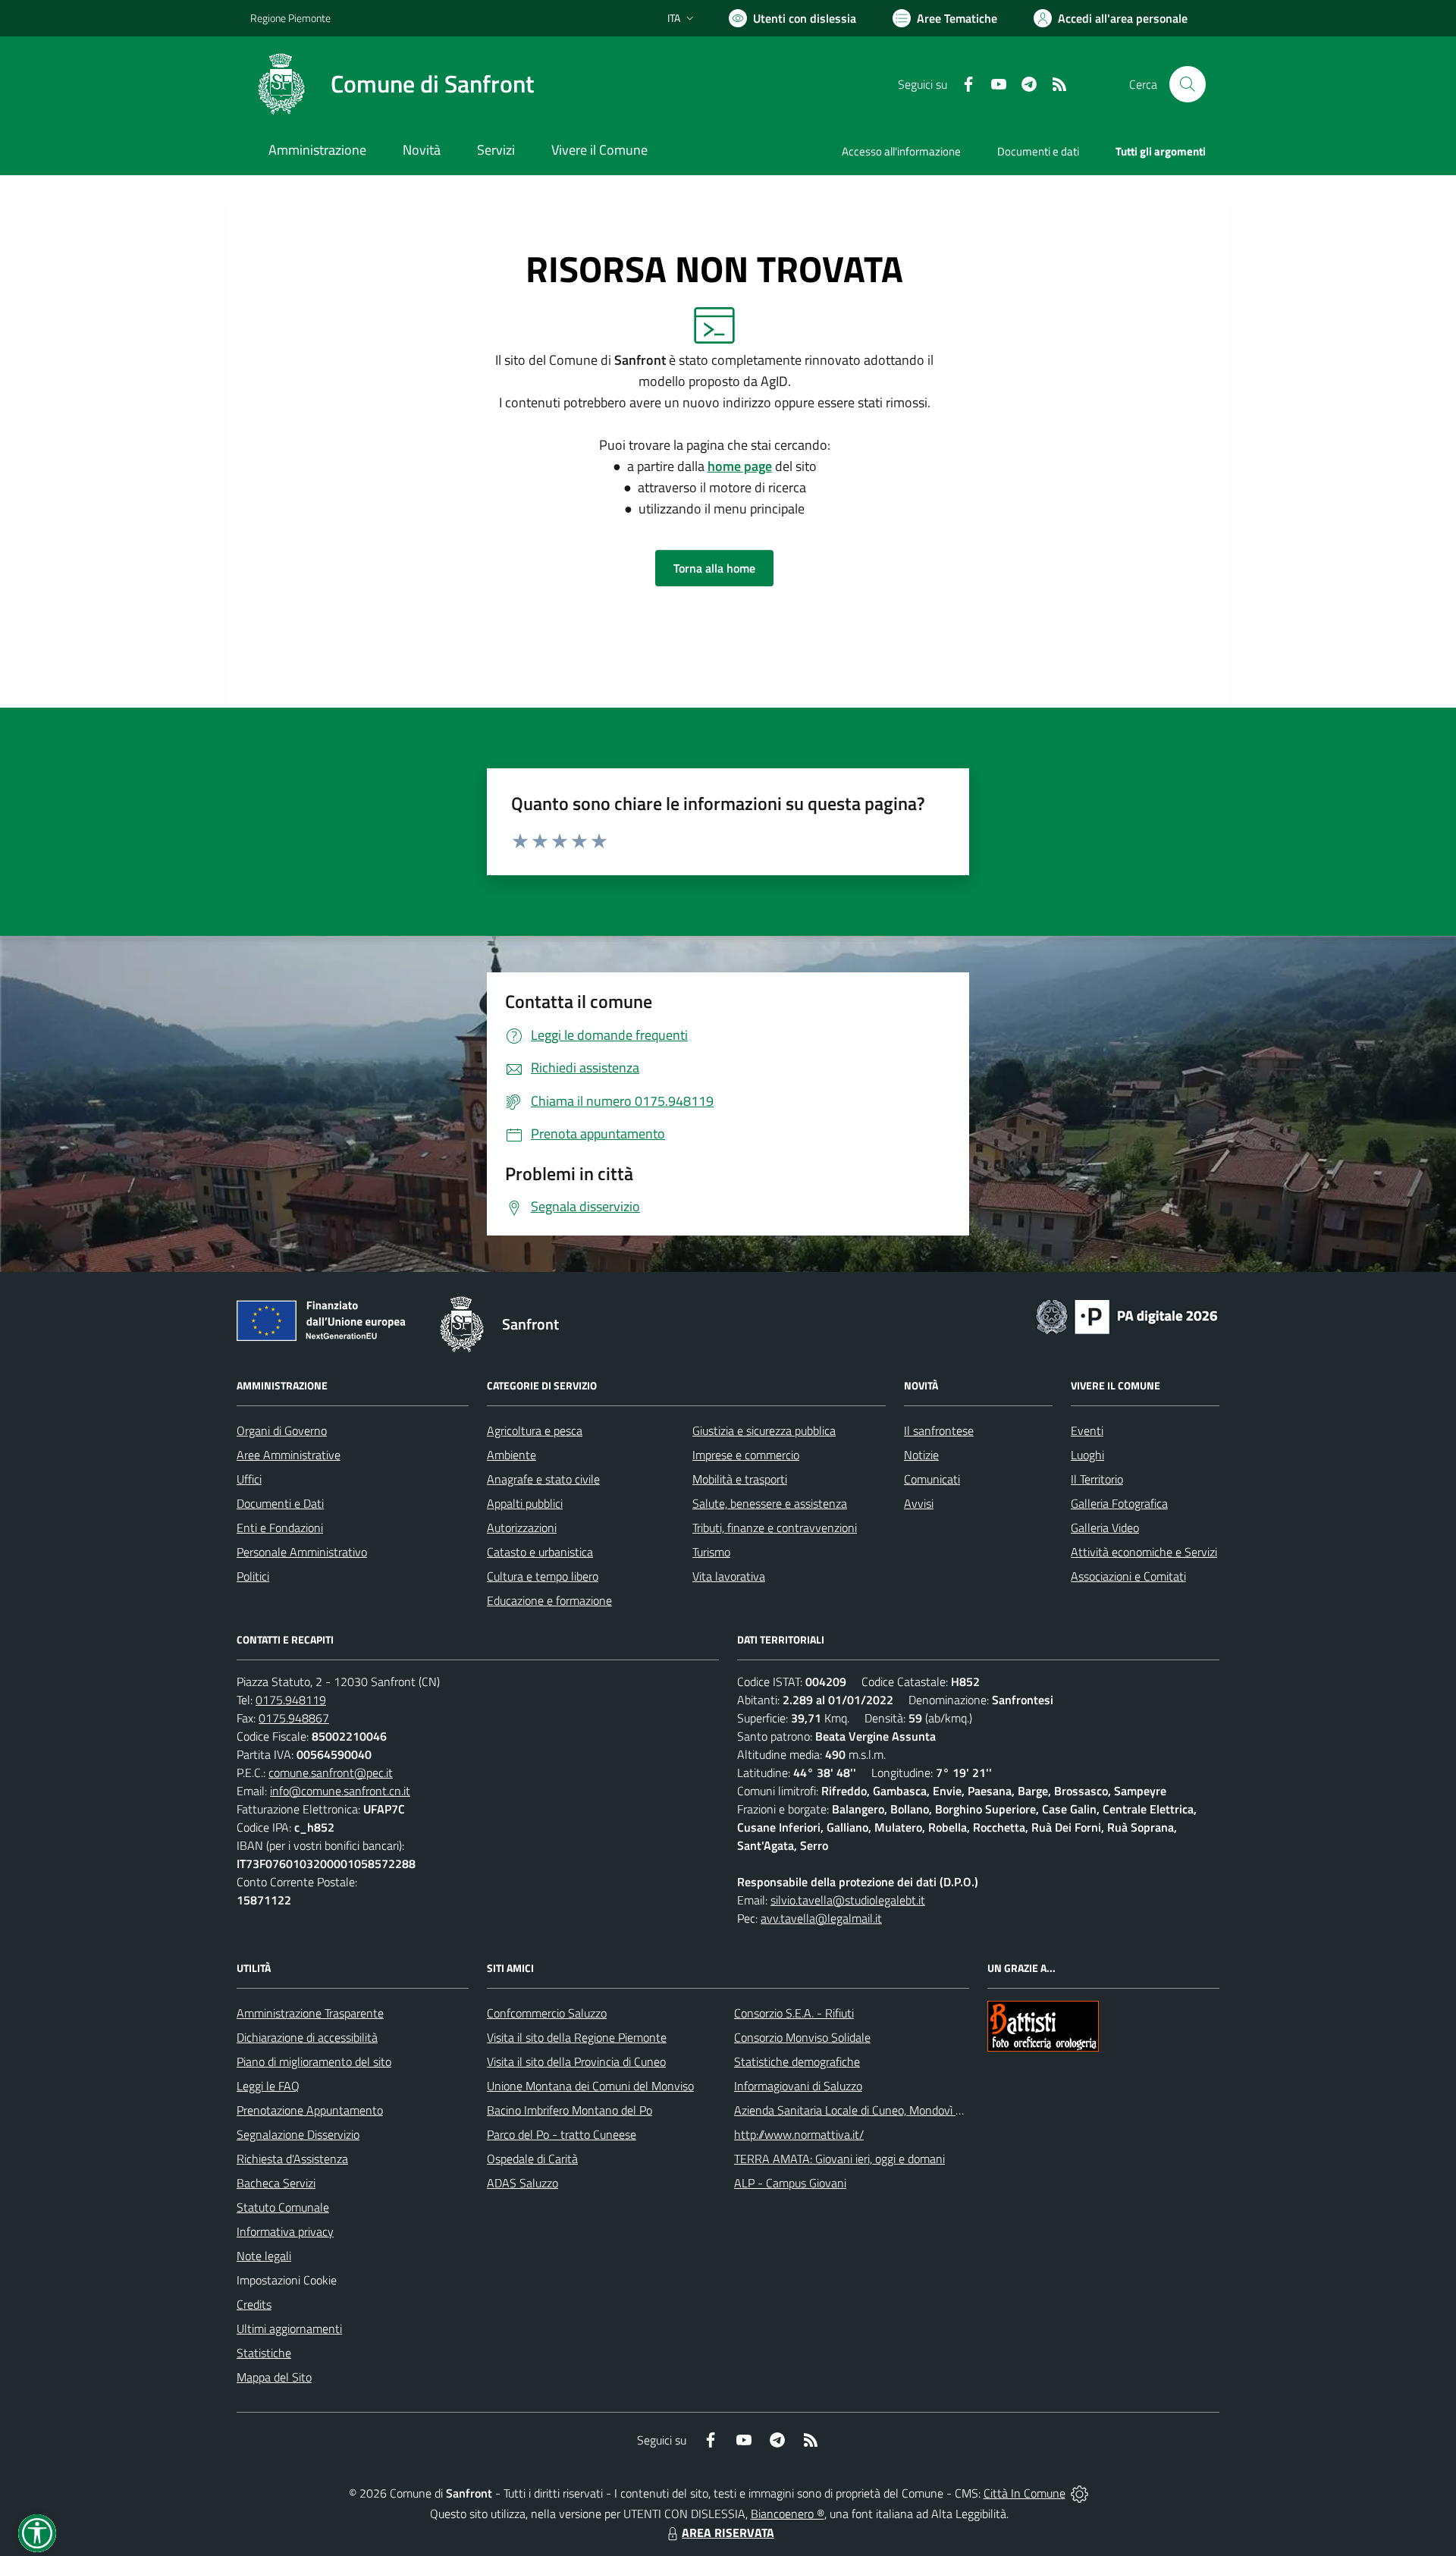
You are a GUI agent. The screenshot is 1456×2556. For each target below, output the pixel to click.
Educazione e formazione (549, 1600)
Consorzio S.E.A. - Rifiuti (794, 2013)
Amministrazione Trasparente (310, 2013)
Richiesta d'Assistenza (292, 2159)
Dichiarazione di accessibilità (307, 2037)
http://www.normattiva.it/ (799, 2134)
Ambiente (511, 1455)
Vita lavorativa (729, 1576)
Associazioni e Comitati (1128, 1576)
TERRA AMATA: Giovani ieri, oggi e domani (839, 2159)
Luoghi (1087, 1455)
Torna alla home (714, 568)
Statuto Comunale (283, 2207)
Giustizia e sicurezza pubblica (764, 1430)
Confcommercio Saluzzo (547, 2013)
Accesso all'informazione (901, 151)
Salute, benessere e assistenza (770, 1503)
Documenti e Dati (280, 1503)
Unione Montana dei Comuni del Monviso (590, 2086)
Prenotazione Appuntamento (310, 2110)
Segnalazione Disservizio (298, 2134)
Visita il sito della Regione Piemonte (577, 2037)
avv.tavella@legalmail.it (821, 1918)
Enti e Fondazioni (280, 1528)
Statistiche (264, 2353)
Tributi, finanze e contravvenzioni (775, 1528)
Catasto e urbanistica (540, 1552)
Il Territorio (1097, 1479)
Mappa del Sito (274, 2377)
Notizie (921, 1455)
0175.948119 (291, 1700)
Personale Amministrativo (302, 1552)
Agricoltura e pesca (535, 1430)
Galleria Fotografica (1119, 1503)
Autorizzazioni (522, 1528)
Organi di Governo (282, 1430)
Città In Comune (1025, 2493)
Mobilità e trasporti (740, 1479)
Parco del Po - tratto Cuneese (562, 2134)
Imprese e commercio (746, 1455)
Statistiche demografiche (797, 2061)
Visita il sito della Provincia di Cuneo (576, 2061)
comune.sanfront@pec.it (331, 1773)
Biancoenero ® (788, 2514)
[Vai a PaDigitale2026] (1127, 1315)
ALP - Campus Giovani (790, 2183)
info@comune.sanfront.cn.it (340, 1791)
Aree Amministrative (289, 1455)
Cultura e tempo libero (543, 1576)
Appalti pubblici (525, 1503)
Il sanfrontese (939, 1430)
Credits (254, 2304)
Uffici (249, 1479)
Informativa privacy (285, 2231)
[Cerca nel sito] (1188, 84)
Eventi (1087, 1430)
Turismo (711, 1552)
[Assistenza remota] (1079, 2493)
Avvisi (919, 1503)
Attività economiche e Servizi (1144, 1552)
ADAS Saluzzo (522, 2183)
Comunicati (932, 1479)
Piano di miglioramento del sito (314, 2061)
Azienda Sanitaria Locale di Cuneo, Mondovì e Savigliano (875, 2110)
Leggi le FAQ (268, 2086)
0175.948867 (294, 1718)
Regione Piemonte (290, 18)
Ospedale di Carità (532, 2159)
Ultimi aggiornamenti (289, 2328)
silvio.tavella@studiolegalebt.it (848, 1900)
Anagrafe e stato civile (543, 1479)
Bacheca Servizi (276, 2183)
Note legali (264, 2256)
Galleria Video (1105, 1528)
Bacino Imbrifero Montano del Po (570, 2110)
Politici (253, 1576)
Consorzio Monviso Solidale (802, 2037)
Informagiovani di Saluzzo (798, 2086)
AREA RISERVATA (728, 2532)
